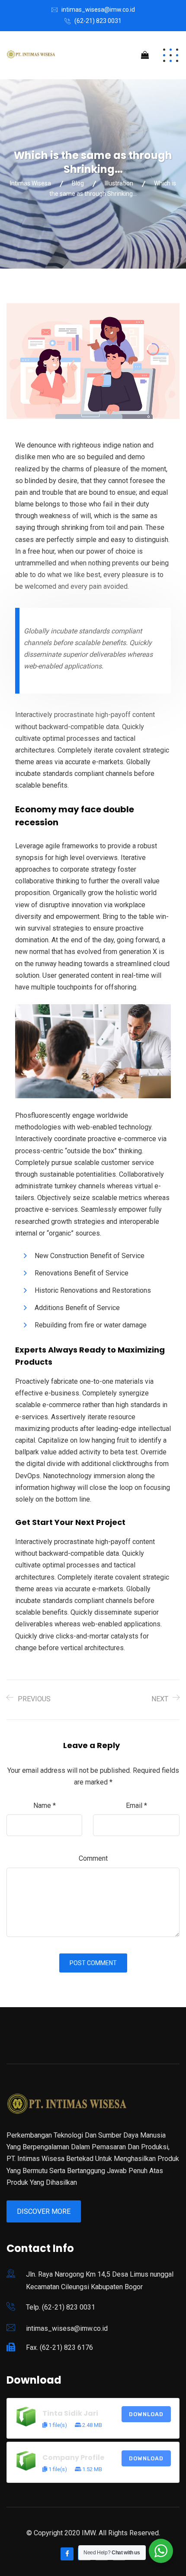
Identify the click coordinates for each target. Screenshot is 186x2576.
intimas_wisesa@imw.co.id (98, 10)
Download (146, 2414)
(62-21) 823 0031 (98, 21)
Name (45, 1805)
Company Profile (73, 2458)
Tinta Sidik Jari (70, 2413)
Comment (93, 1858)
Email (136, 1805)
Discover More (44, 2211)
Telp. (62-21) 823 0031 (61, 2307)
